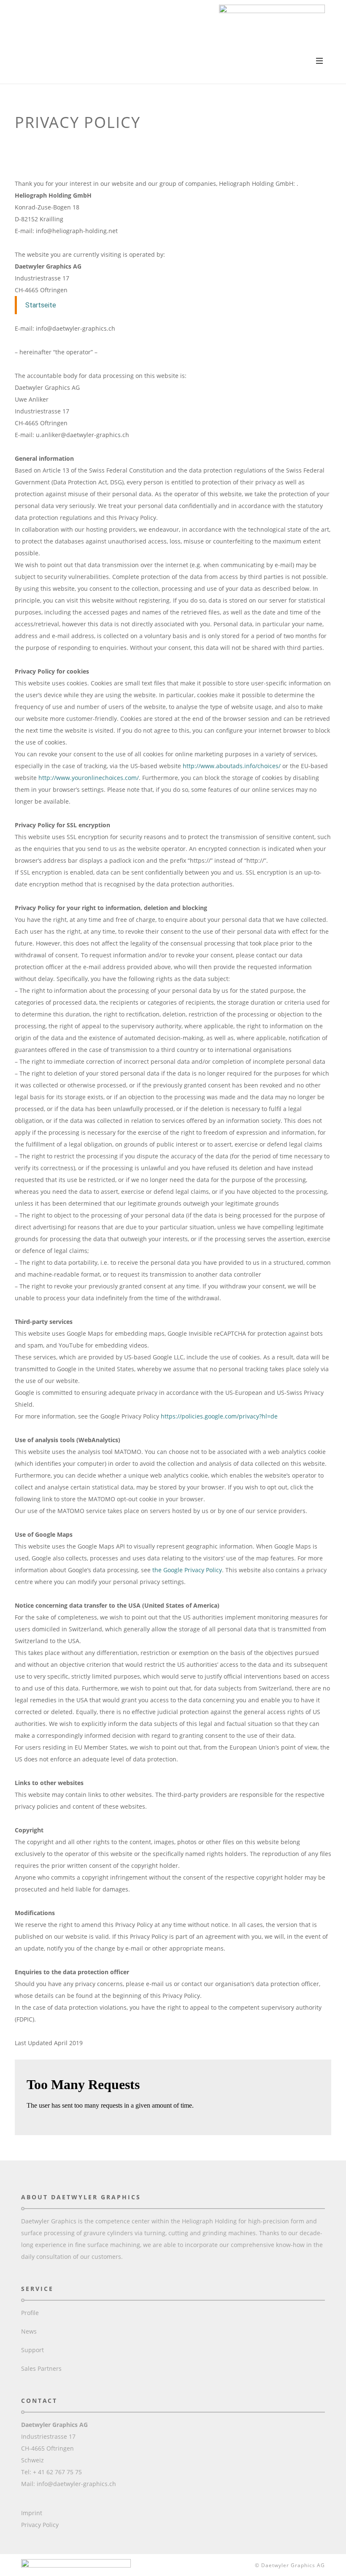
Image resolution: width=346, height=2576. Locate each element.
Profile (30, 2313)
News (29, 2331)
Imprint (32, 2513)
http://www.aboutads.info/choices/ (232, 766)
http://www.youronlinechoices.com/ (89, 778)
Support (32, 2350)
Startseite (41, 305)
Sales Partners (41, 2368)
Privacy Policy (40, 2525)
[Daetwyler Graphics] (272, 28)
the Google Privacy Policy (187, 1570)
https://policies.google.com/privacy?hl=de (219, 1416)
